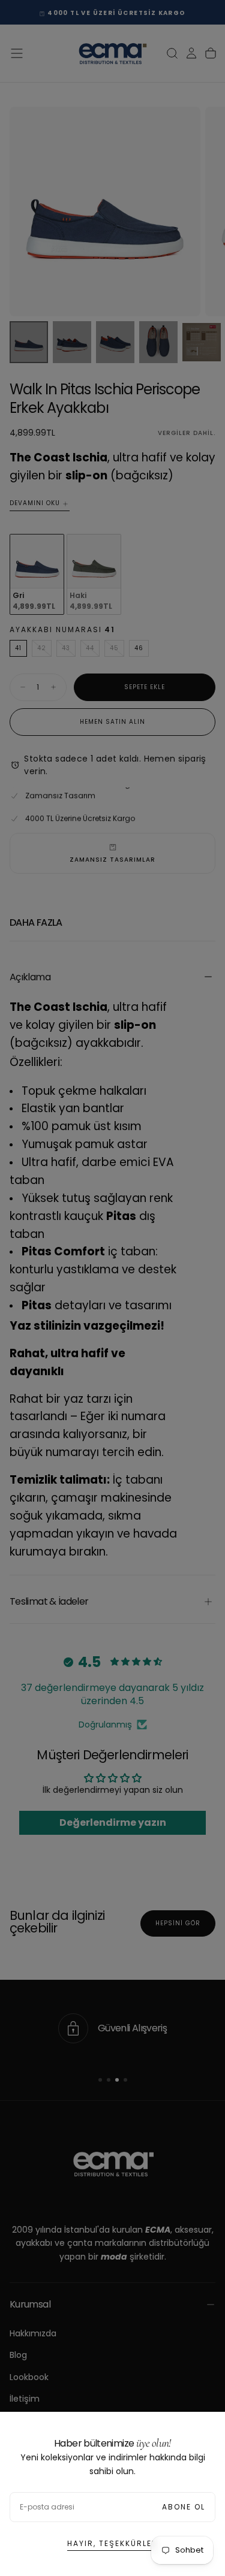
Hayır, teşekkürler (112, 2543)
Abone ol (184, 2507)
